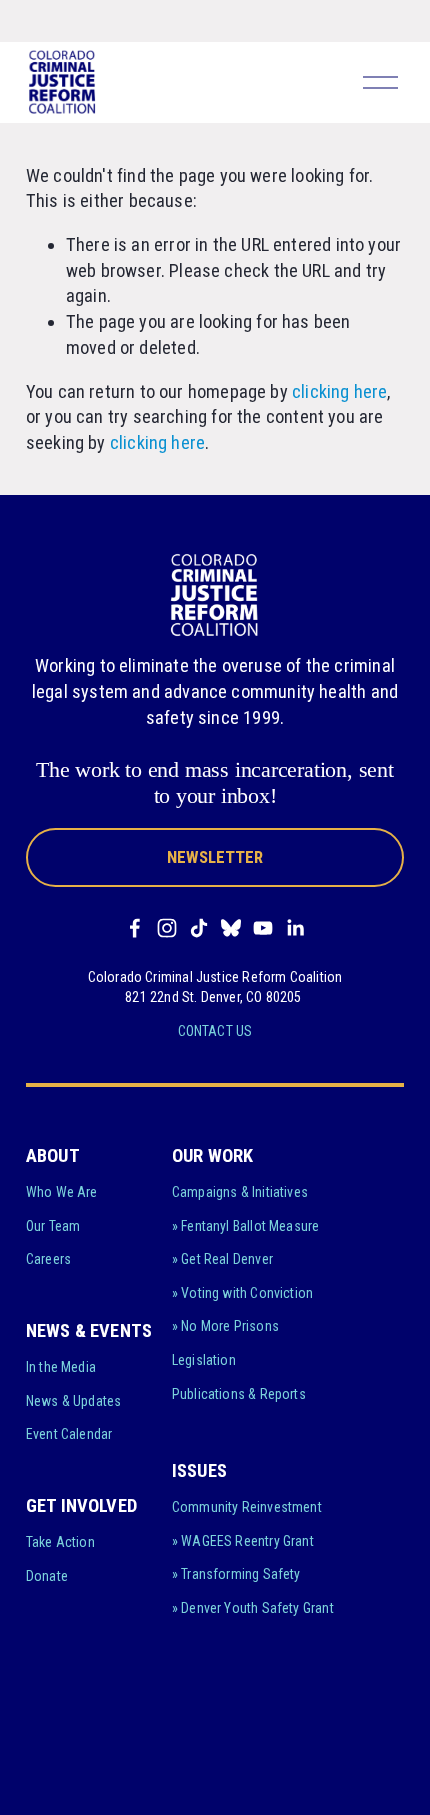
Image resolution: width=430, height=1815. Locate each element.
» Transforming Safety (236, 1574)
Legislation (204, 1360)
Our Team (53, 1226)
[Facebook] (135, 928)
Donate (47, 1576)
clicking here (339, 391)
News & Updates (74, 1401)
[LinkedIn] (295, 928)
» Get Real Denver (222, 1259)
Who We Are (62, 1192)
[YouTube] (263, 928)
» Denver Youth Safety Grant (253, 1608)
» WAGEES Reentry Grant (243, 1541)
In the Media (61, 1367)
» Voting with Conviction (242, 1293)
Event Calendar (69, 1434)
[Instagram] (167, 928)
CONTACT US (215, 1031)
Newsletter (215, 857)
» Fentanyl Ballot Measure (246, 1226)
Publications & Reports (239, 1394)
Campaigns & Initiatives (240, 1192)
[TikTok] (199, 928)
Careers (48, 1259)
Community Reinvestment (247, 1507)
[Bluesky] (231, 928)
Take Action (60, 1542)
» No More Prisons (225, 1326)
